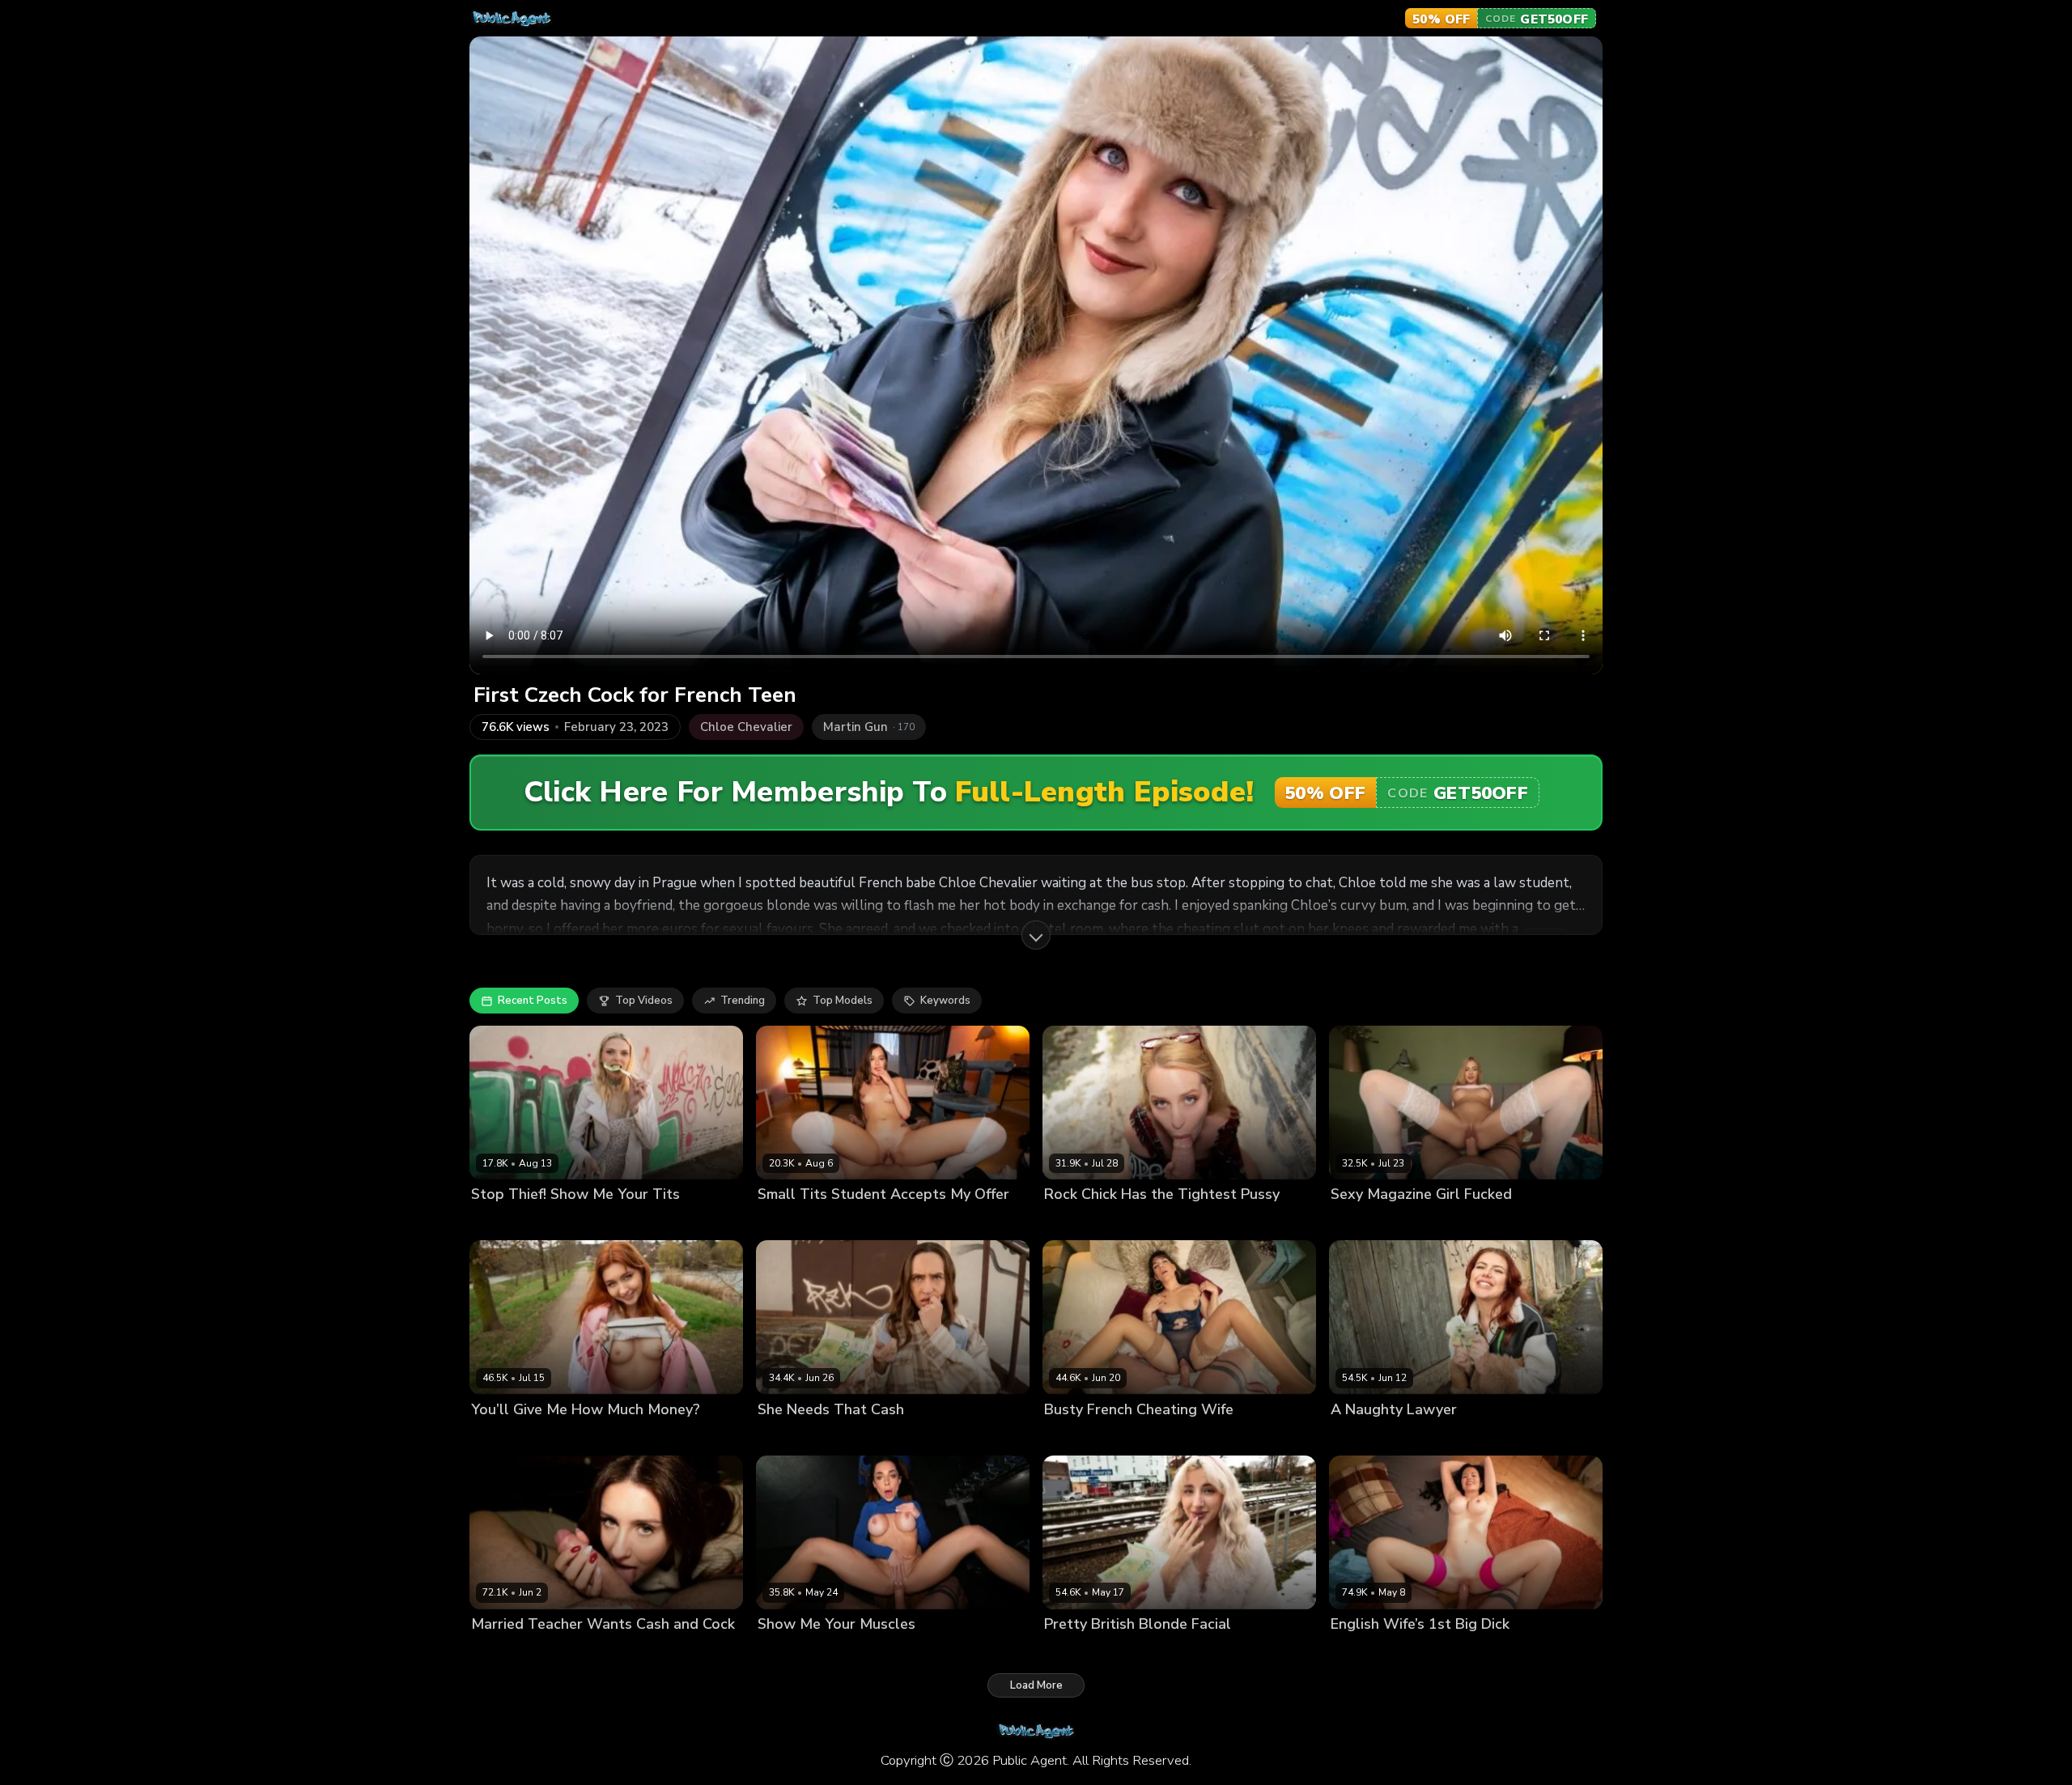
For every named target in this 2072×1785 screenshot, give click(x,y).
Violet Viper (788, 1222)
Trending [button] (743, 1001)
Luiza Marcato (794, 1651)
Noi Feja (492, 1436)
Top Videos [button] (644, 1001)
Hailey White (1078, 1222)
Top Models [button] (843, 1001)
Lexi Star (494, 1222)
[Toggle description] (1036, 935)
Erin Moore (499, 1651)
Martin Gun (550, 1222)
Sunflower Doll (1083, 1651)
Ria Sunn (1354, 1222)
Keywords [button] (945, 1001)
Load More (1036, 1685)
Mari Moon (784, 1436)
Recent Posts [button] (533, 1001)
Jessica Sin (1358, 1651)
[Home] (512, 19)
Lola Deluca (1075, 1436)
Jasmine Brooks (1370, 1436)
